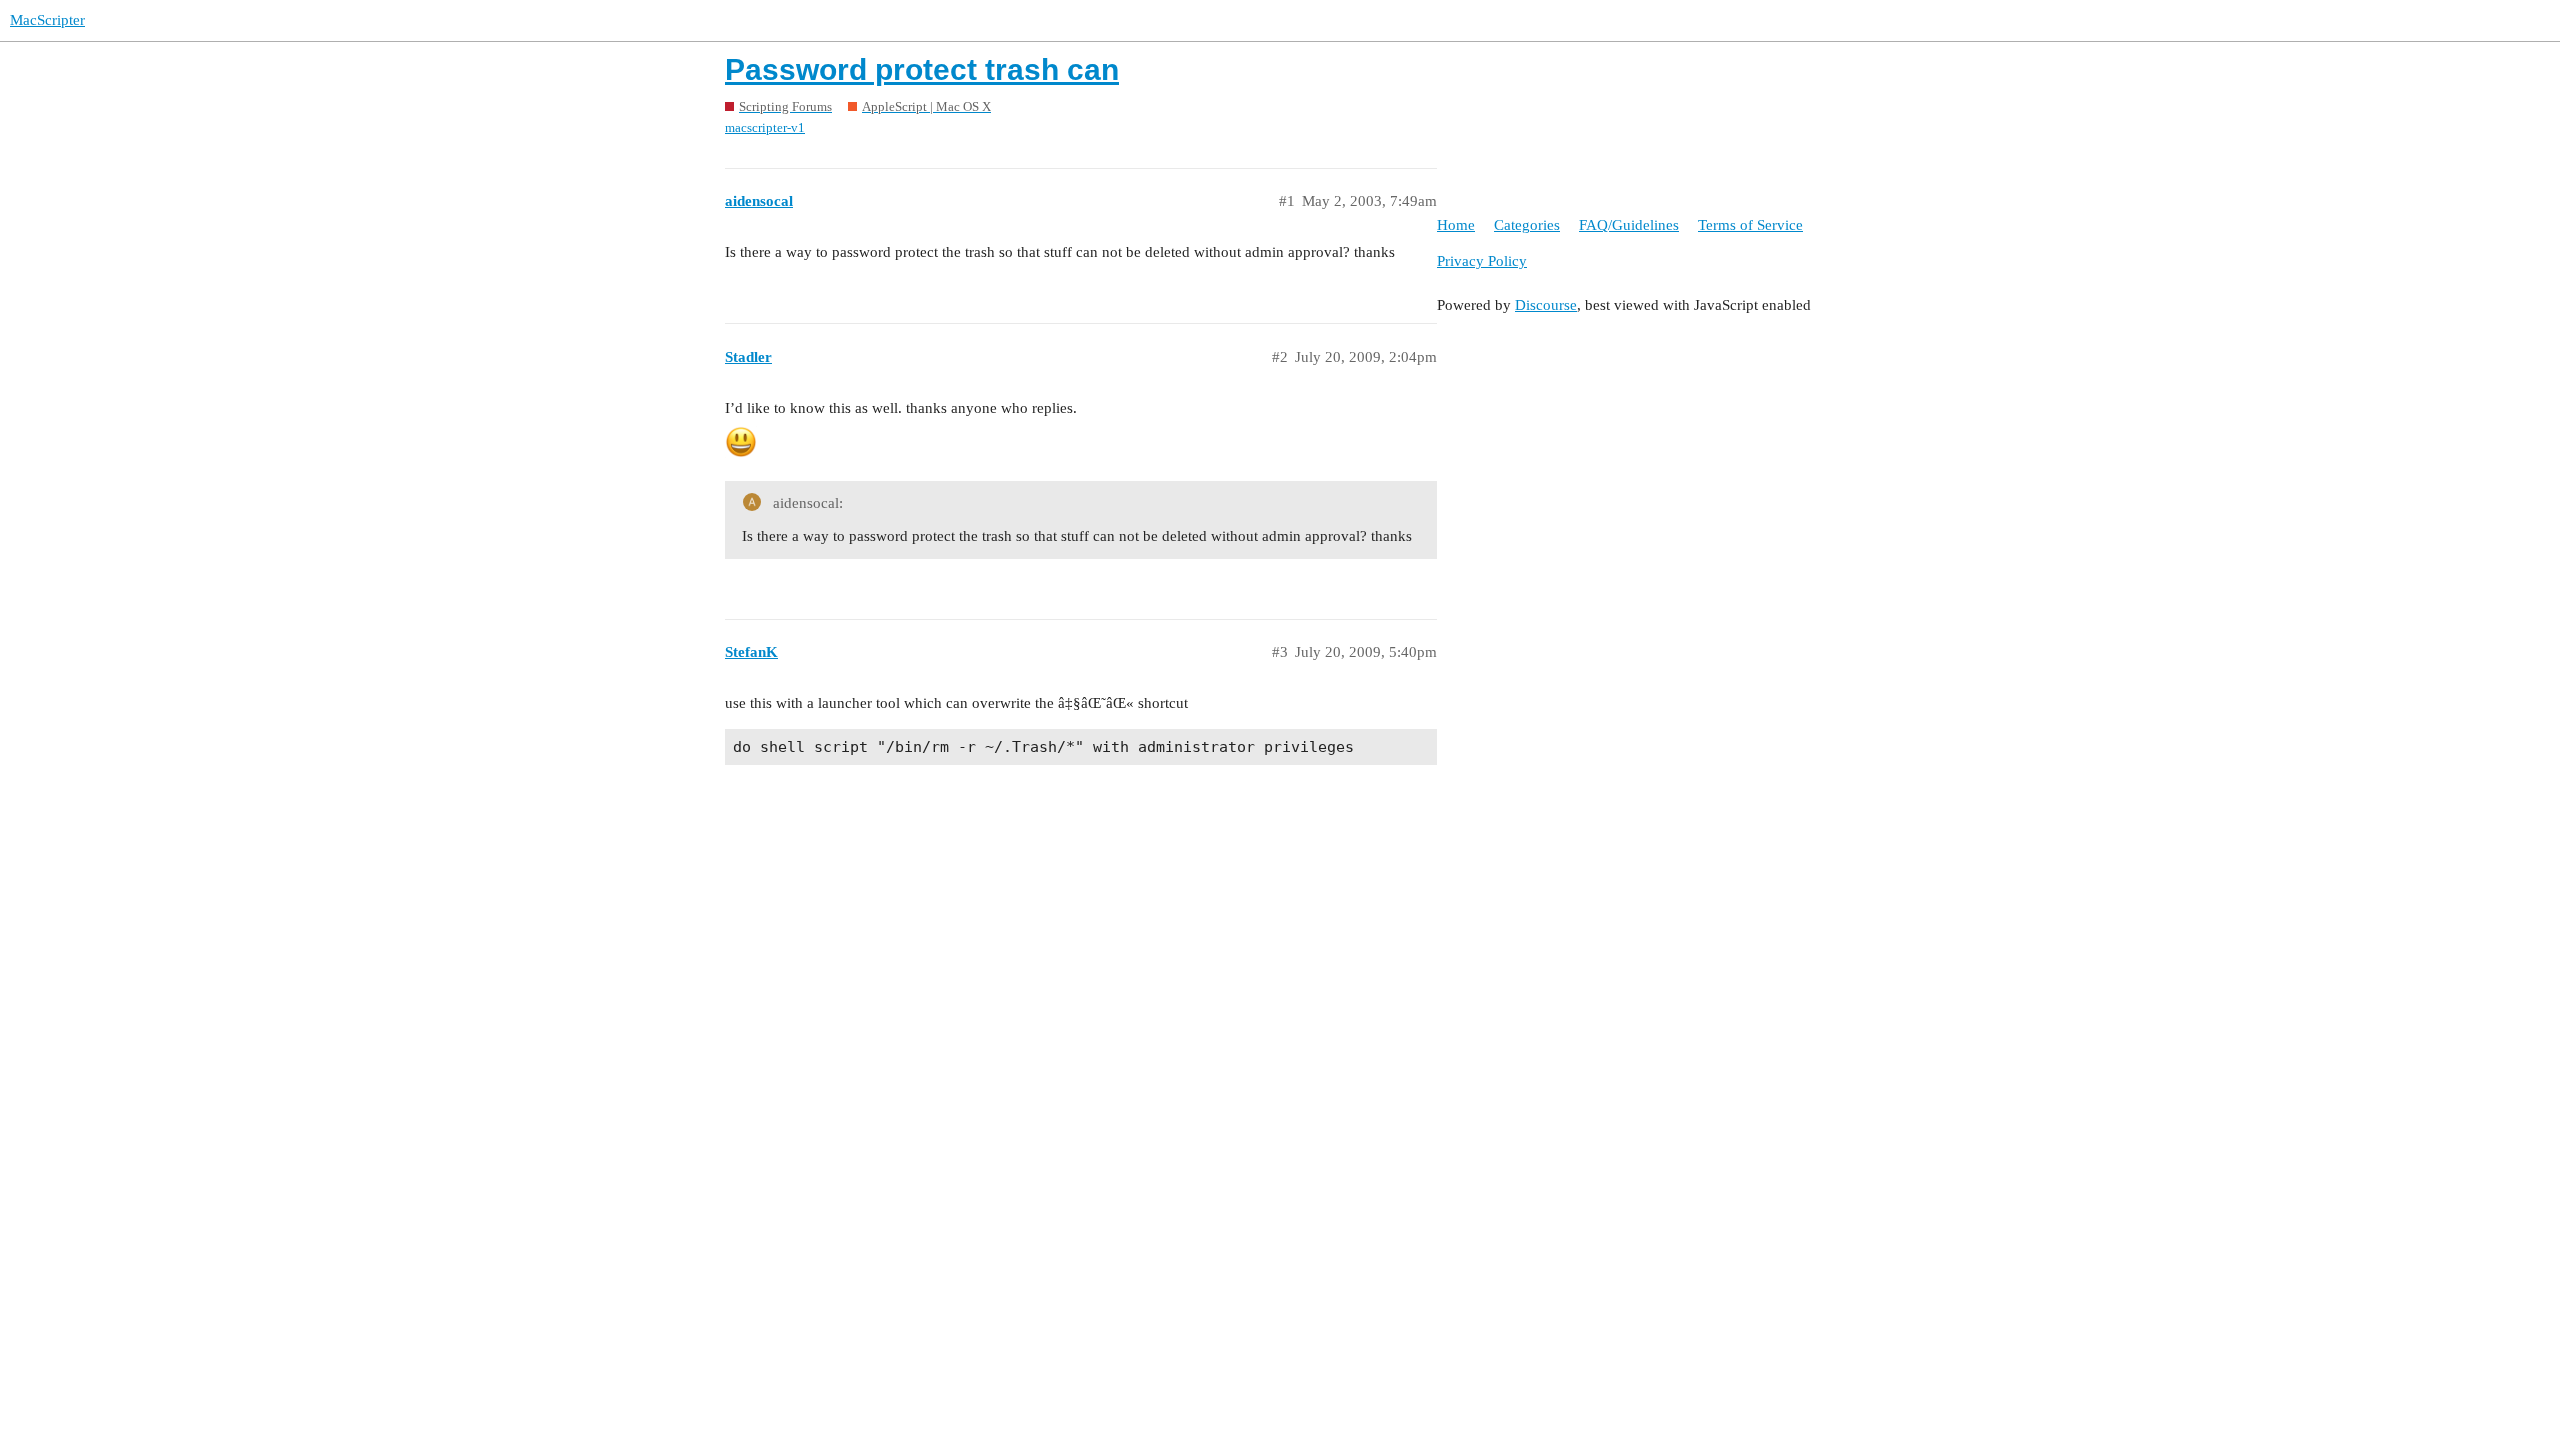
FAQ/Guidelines (1629, 225)
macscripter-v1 (765, 127)
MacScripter (47, 20)
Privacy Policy (1482, 261)
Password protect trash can (922, 69)
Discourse (1546, 305)
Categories (1527, 225)
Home (1456, 225)
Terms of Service (1750, 225)
